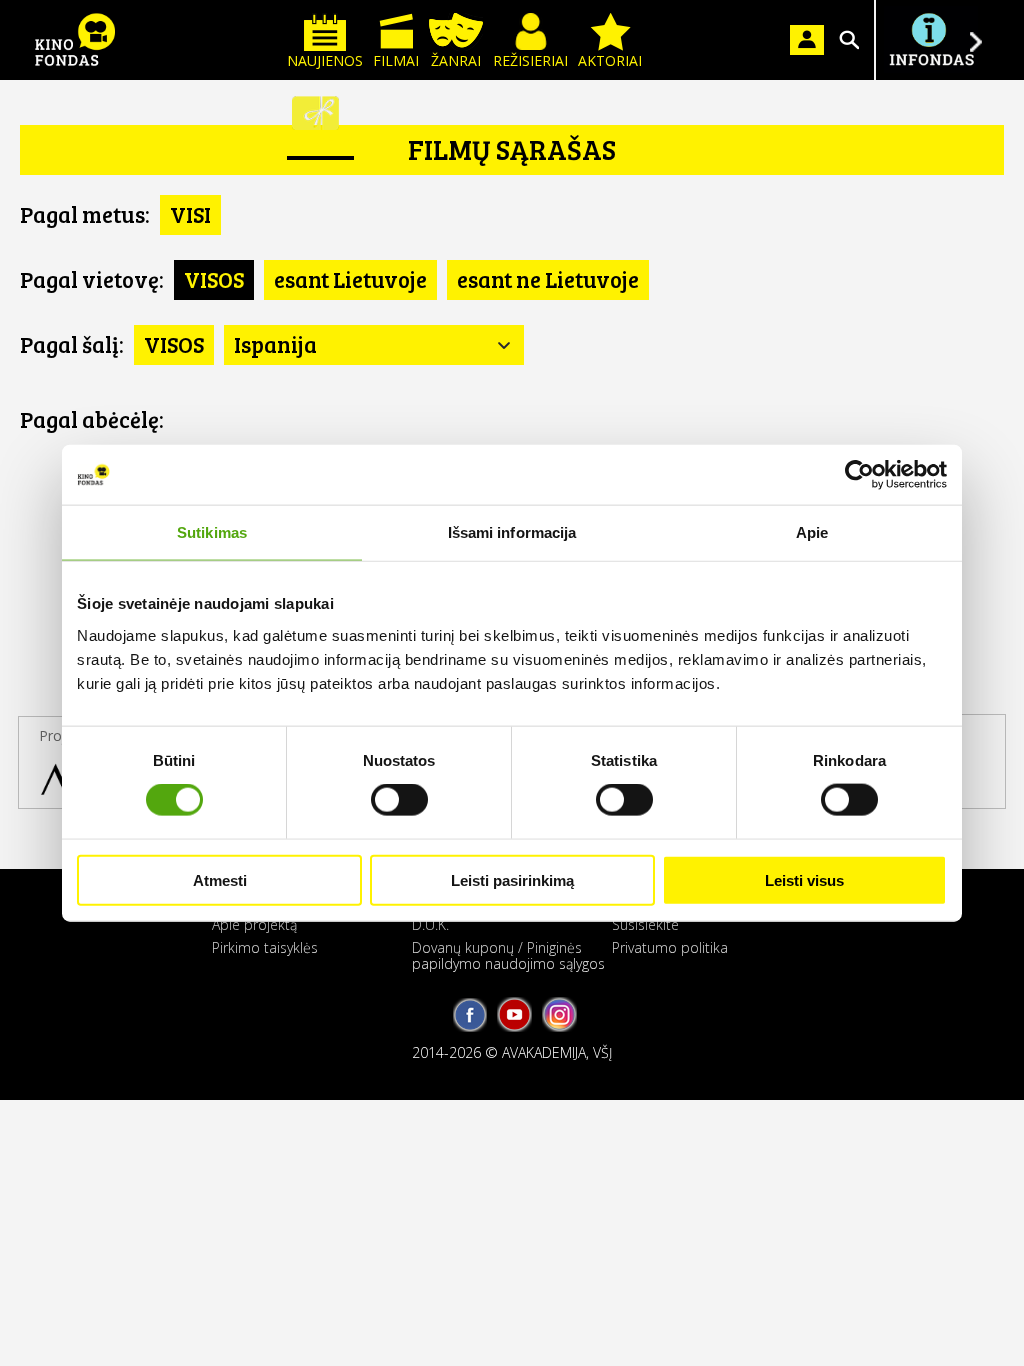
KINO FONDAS (75, 40)
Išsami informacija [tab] (512, 532)
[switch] (399, 800)
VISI (190, 214)
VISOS (214, 279)
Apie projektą (254, 924)
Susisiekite (645, 924)
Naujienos (325, 60)
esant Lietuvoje (350, 279)
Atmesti (220, 879)
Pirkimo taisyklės (265, 947)
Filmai (396, 60)
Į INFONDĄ (931, 40)
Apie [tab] (812, 532)
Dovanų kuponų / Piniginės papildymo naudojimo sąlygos (508, 955)
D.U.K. (430, 924)
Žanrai (456, 60)
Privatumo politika (670, 947)
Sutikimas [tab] (212, 532)
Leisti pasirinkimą (512, 879)
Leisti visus (804, 879)
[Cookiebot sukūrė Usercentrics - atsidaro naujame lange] (859, 475)
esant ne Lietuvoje (548, 279)
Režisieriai (530, 60)
